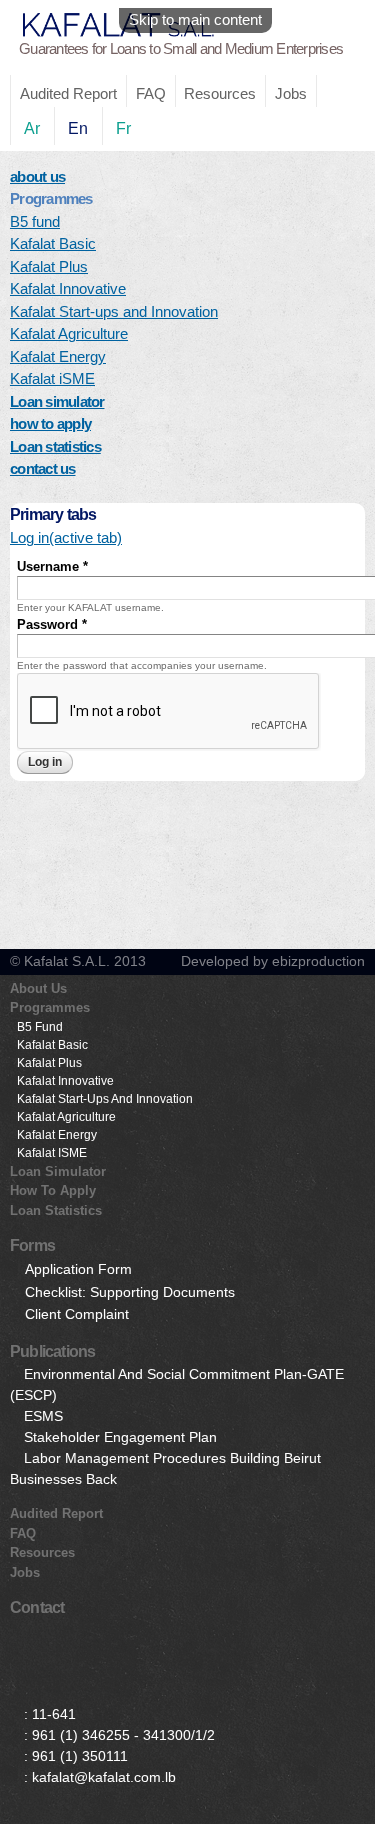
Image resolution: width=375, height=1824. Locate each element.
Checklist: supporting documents (130, 1292)
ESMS (43, 1416)
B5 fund (35, 221)
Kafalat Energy (58, 356)
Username (52, 566)
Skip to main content (195, 19)
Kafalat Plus (49, 266)
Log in (66, 537)
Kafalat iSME (52, 378)
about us (37, 176)
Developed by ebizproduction (273, 961)
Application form (78, 1269)
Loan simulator (57, 401)
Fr (123, 128)
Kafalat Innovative (68, 288)
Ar (32, 128)
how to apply (50, 423)
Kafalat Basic (53, 243)
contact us (43, 468)
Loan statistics (55, 446)
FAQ (151, 93)
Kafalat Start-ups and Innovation (114, 311)
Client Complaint (77, 1314)
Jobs (291, 93)
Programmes (50, 1007)
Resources (220, 93)
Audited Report (68, 93)
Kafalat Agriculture (69, 333)
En (78, 128)
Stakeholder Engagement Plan (120, 1437)
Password (52, 624)
